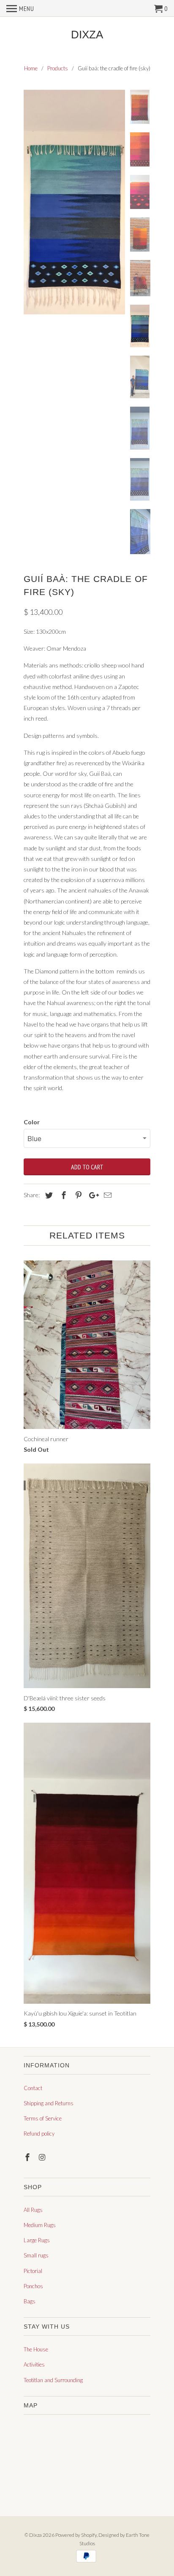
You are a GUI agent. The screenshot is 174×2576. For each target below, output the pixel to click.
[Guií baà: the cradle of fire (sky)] (74, 202)
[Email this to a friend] (106, 1195)
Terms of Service (43, 2118)
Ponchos (33, 2286)
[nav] (20, 8)
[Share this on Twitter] (48, 1195)
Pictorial (33, 2271)
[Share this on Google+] (92, 1195)
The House (36, 2349)
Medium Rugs (40, 2225)
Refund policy (39, 2134)
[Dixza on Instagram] (43, 2157)
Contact (33, 2088)
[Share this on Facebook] (63, 1195)
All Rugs (33, 2210)
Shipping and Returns (49, 2103)
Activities (34, 2364)
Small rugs (36, 2255)
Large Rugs (37, 2240)
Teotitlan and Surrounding (53, 2380)
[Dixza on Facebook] (28, 2157)
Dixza (87, 35)
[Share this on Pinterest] (77, 1195)
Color (32, 1122)
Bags (30, 2301)
